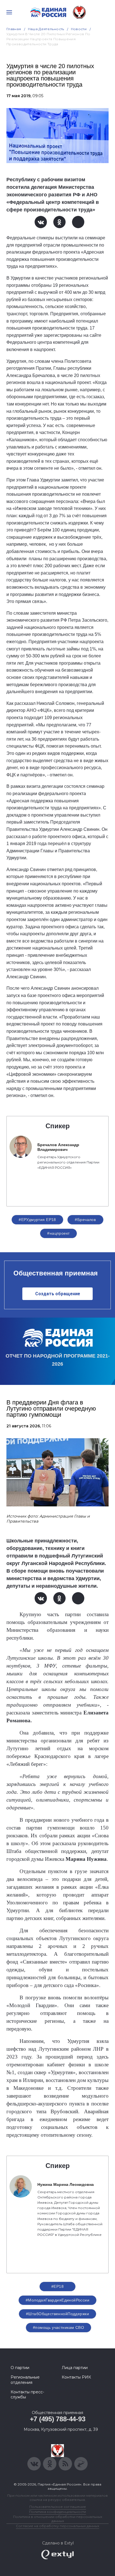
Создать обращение (58, 1294)
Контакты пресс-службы (27, 2394)
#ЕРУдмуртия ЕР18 (37, 1220)
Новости (79, 29)
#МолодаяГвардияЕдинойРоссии (57, 2300)
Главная (14, 29)
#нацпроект (58, 1233)
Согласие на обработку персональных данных (57, 2526)
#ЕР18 (57, 2286)
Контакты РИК (76, 2377)
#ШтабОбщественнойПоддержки (57, 2314)
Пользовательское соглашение (58, 2507)
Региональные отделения (25, 2380)
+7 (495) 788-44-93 (58, 2419)
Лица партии (75, 2368)
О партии (20, 2368)
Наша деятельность (46, 29)
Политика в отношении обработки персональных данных (58, 2519)
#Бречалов (85, 1220)
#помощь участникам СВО (58, 2327)
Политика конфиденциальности (57, 2512)
